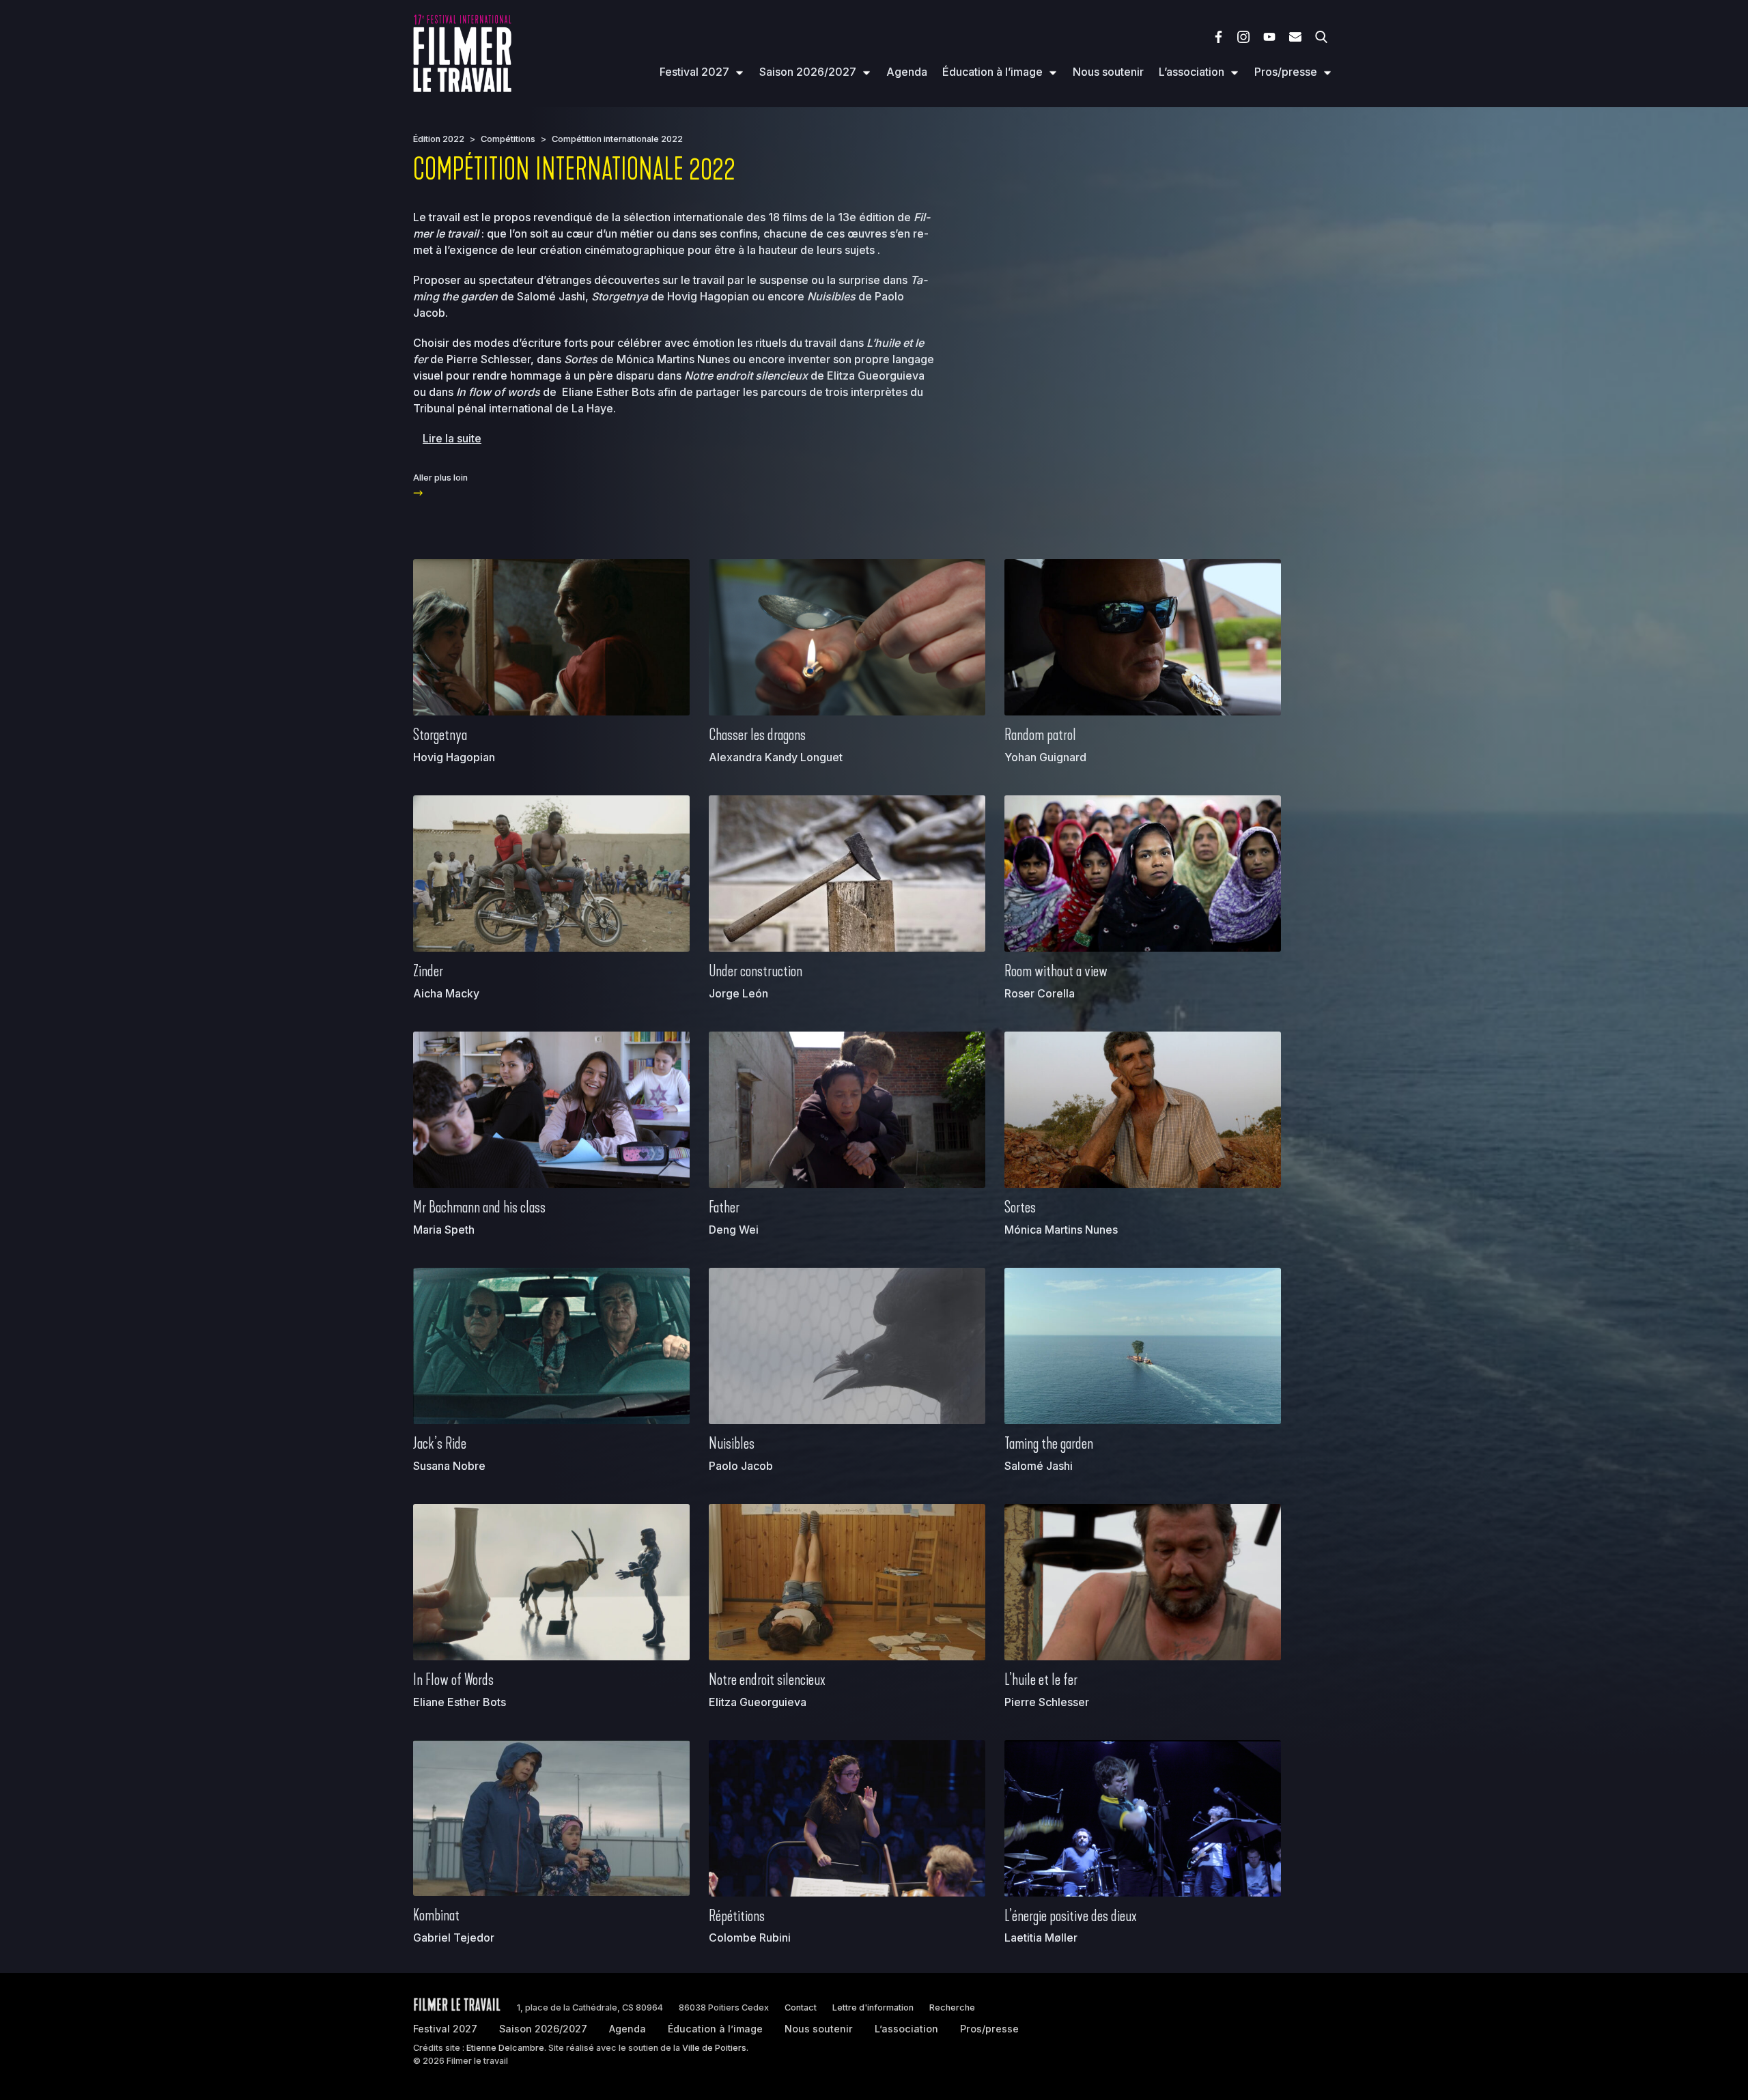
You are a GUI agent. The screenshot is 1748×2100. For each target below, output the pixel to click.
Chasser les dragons (757, 735)
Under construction (756, 971)
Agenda (907, 72)
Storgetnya (440, 735)
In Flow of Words (453, 1679)
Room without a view (1056, 971)
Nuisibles (732, 1443)
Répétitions (737, 1916)
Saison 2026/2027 (808, 72)
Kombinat (436, 1915)
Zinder (428, 971)
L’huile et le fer (1041, 1679)
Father (724, 1207)
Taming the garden (1049, 1443)
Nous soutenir (1108, 72)
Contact (801, 2007)
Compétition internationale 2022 (617, 139)
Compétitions (508, 139)
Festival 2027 (694, 72)
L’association (1192, 72)
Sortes (1020, 1207)
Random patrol (1040, 735)
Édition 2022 (439, 139)
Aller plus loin (440, 478)
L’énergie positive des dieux (1071, 1916)
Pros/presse (1286, 72)
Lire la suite (452, 438)
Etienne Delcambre (505, 2048)
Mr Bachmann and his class (479, 1207)
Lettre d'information (873, 2007)
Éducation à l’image (992, 72)
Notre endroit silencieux (767, 1679)
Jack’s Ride (440, 1443)
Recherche (952, 2007)
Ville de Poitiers (714, 2048)
